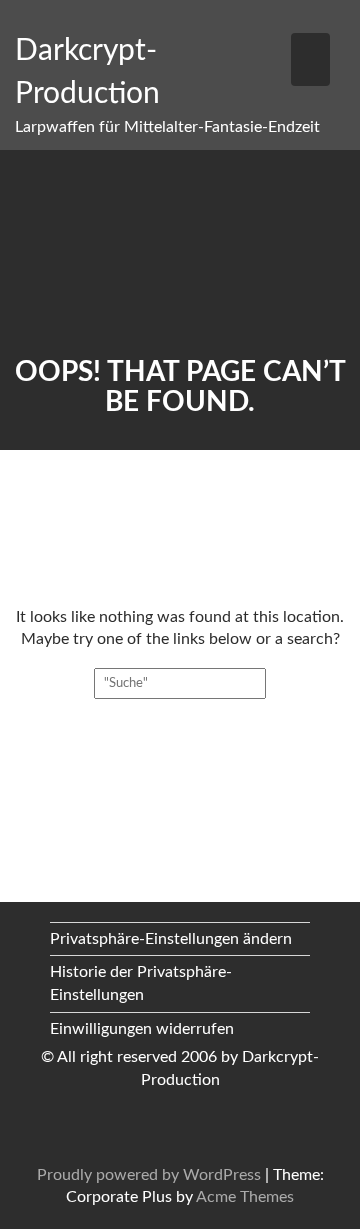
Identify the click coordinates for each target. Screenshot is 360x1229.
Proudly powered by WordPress (149, 1175)
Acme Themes (245, 1197)
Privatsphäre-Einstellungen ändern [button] (171, 939)
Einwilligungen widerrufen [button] (142, 1029)
